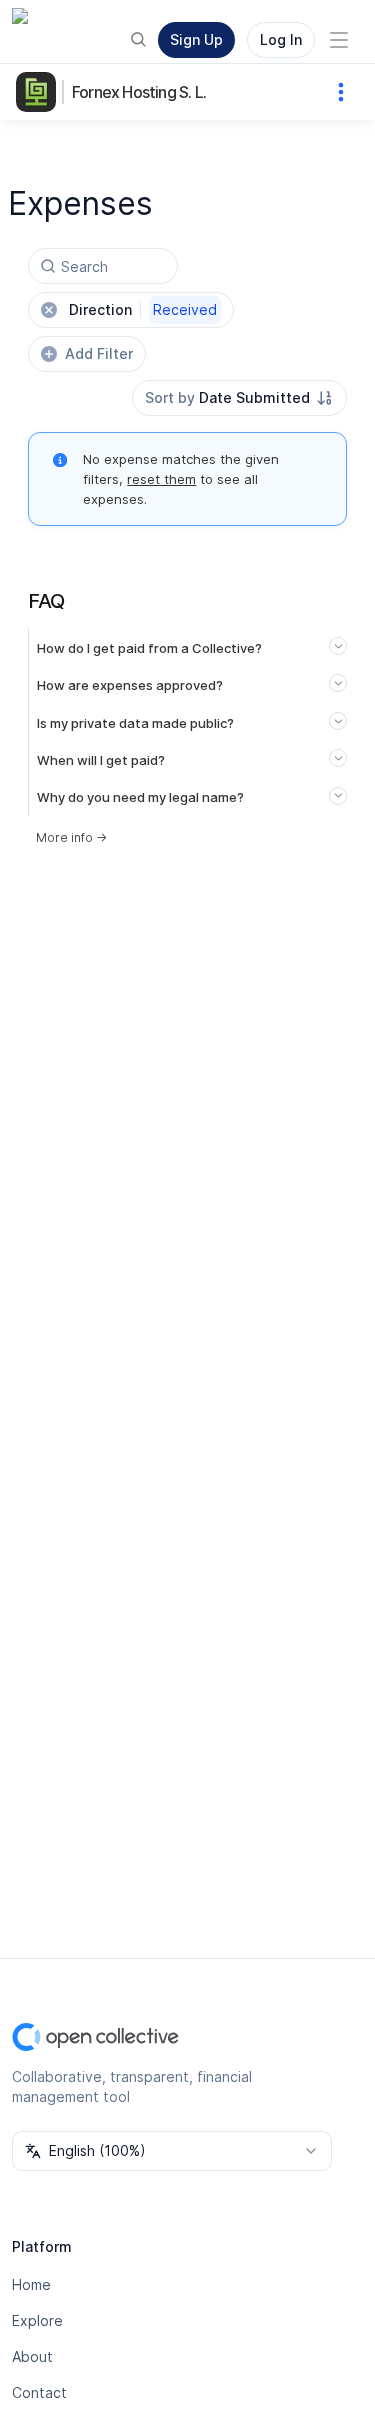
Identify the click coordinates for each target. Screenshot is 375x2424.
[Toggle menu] (339, 40)
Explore (37, 2320)
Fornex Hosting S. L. (139, 92)
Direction (143, 309)
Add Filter (99, 353)
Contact (39, 2392)
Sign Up (196, 39)
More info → (71, 837)
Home (31, 2284)
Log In (281, 39)
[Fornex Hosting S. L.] (40, 92)
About (32, 2356)
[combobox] (239, 398)
